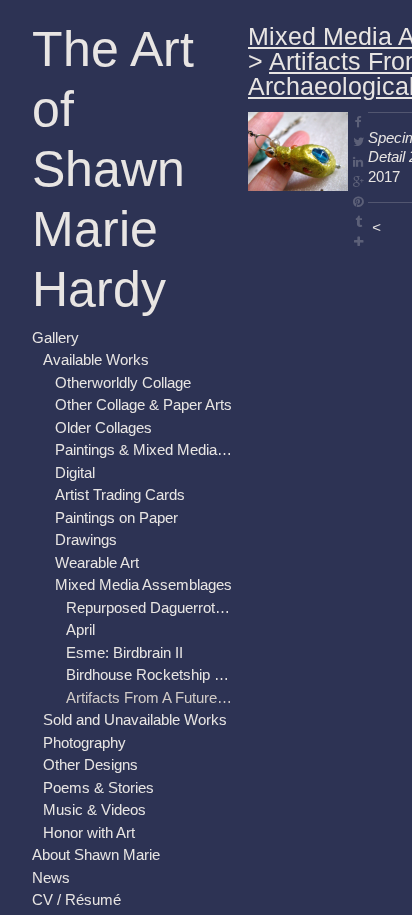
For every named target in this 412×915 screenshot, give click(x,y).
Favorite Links (78, 884)
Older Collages (103, 367)
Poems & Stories (98, 727)
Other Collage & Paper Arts (143, 344)
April (80, 569)
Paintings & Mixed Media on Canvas (144, 389)
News (51, 817)
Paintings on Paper (116, 457)
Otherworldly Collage (123, 322)
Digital (75, 412)
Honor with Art (89, 772)
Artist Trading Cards (120, 434)
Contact (57, 862)
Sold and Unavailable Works (135, 659)
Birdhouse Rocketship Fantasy (149, 614)
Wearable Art (97, 502)
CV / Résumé (76, 839)
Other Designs (90, 704)
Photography (84, 682)
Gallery (55, 277)
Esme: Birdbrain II (124, 592)
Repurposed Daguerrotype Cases (149, 547)
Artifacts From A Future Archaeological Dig (149, 637)
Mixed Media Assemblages (143, 524)
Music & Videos (94, 749)
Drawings (86, 479)
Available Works (96, 299)
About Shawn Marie (96, 794)
